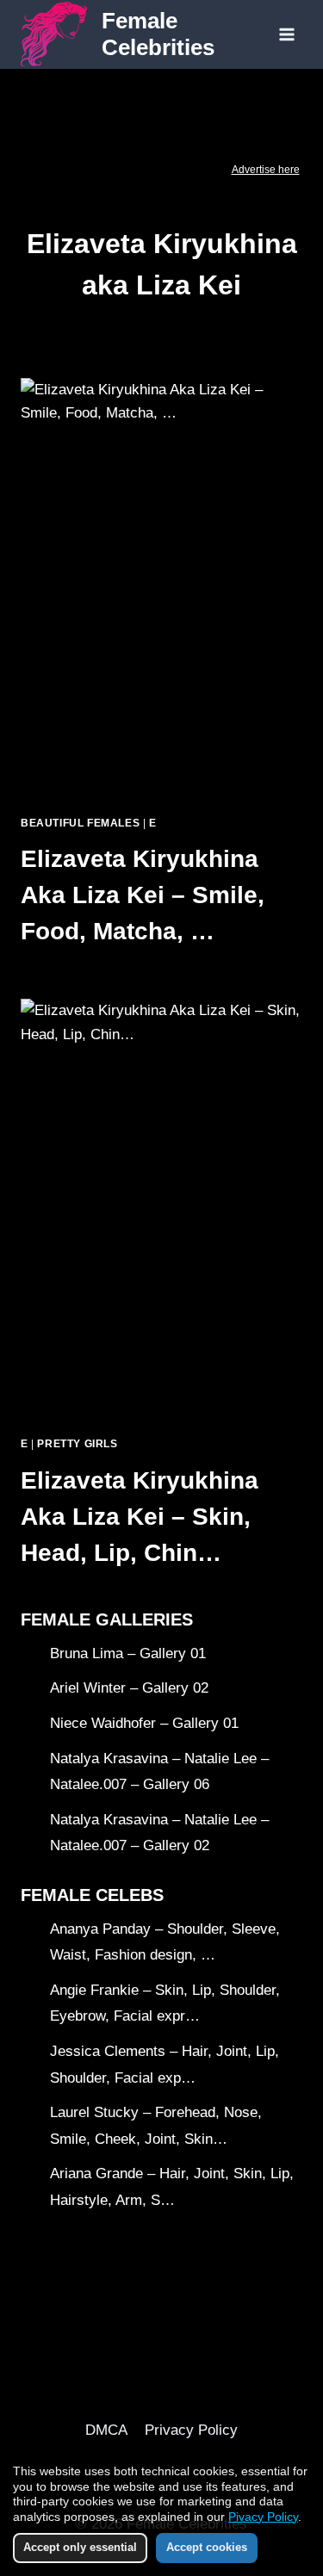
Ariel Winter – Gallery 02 (129, 1688)
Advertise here (266, 170)
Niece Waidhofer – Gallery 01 (144, 1723)
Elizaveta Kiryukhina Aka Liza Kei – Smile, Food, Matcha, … (143, 895)
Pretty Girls (77, 1444)
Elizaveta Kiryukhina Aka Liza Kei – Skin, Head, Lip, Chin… (140, 1517)
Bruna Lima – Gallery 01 (128, 1653)
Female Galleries (107, 1619)
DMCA (106, 2430)
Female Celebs (92, 1895)
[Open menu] (286, 34)
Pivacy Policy (263, 2517)
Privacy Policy (191, 2430)
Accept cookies (207, 2547)
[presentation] (161, 589)
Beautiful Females (80, 823)
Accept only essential (80, 2547)
